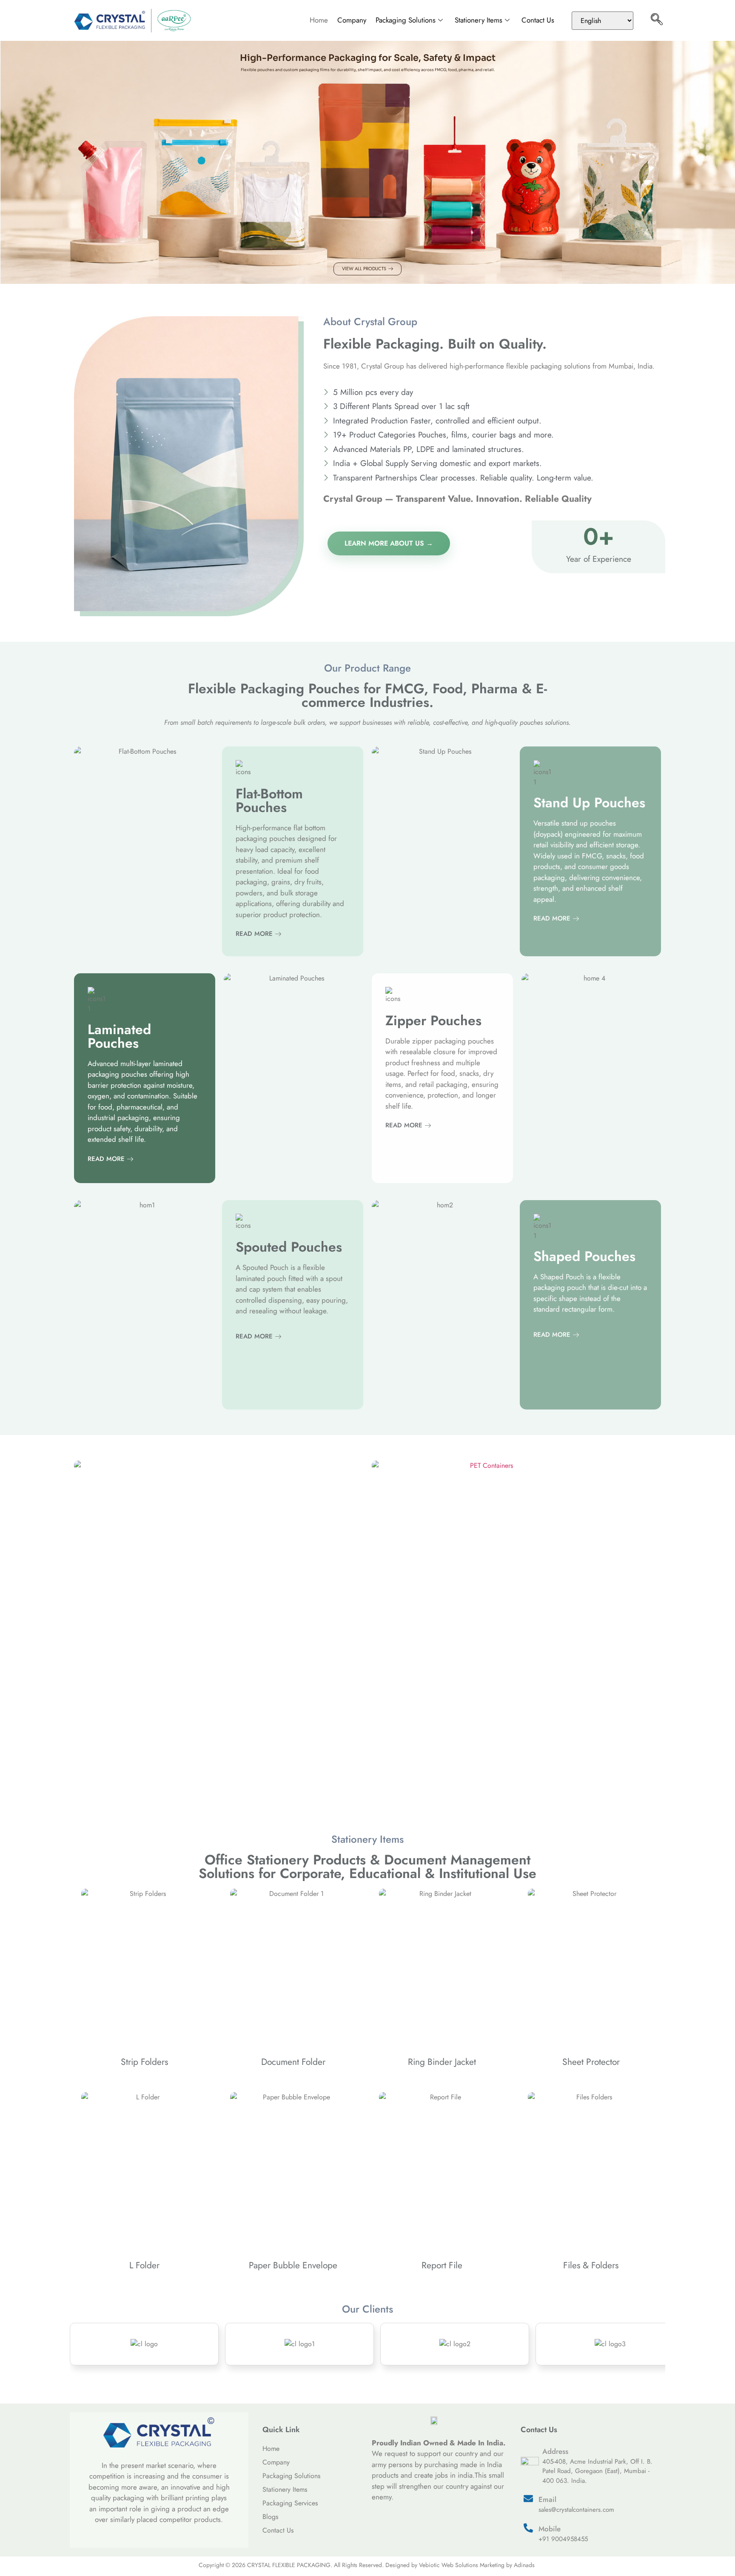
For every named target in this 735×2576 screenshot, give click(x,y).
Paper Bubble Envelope (293, 2265)
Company (352, 20)
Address (555, 2451)
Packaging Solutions (406, 20)
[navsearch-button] (657, 20)
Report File (442, 2265)
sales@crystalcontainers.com (576, 2510)
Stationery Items (479, 20)
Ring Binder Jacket (442, 2062)
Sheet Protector (591, 2062)
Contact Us (538, 20)
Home (319, 20)
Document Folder (293, 2062)
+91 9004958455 (563, 2539)
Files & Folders (591, 2265)
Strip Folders (144, 2062)
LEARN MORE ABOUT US (384, 543)
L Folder (144, 2265)
